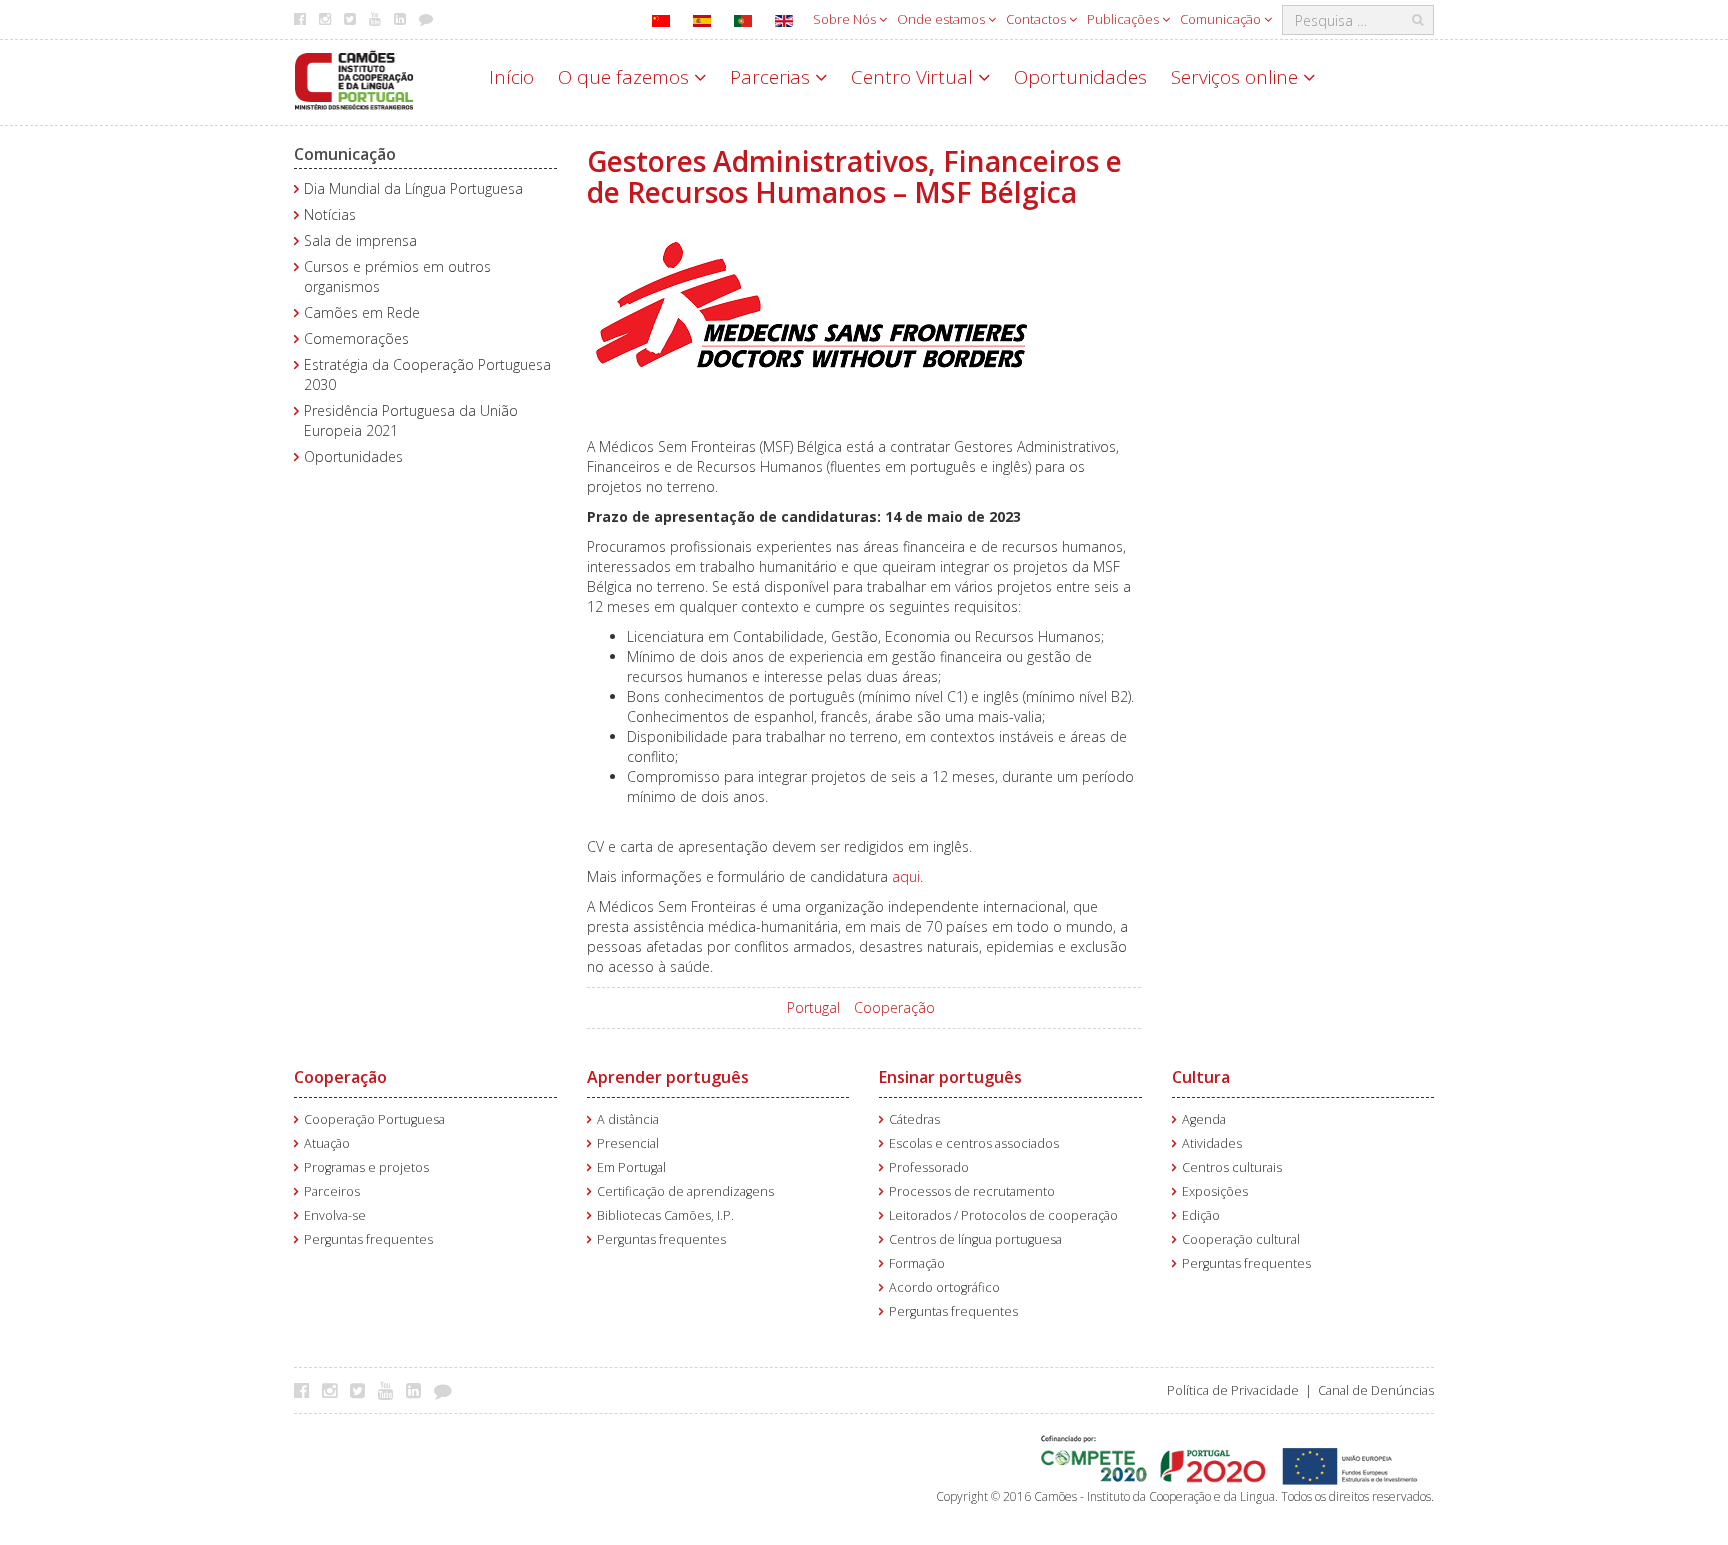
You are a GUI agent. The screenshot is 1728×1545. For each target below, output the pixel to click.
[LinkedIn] (418, 1390)
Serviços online (1237, 77)
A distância (628, 1119)
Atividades (1212, 1143)
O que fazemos (626, 77)
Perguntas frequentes (368, 1239)
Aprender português (668, 1077)
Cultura (1201, 1077)
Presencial (628, 1143)
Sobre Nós (846, 19)
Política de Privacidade (1233, 1390)
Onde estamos (942, 19)
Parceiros (332, 1191)
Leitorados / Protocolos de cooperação (1003, 1215)
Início (511, 77)
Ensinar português (950, 1077)
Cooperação (894, 1007)
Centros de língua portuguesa (975, 1239)
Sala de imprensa (360, 240)
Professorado (929, 1167)
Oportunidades (1080, 77)
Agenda (1204, 1119)
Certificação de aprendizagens (685, 1191)
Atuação (327, 1143)
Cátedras (914, 1119)
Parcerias (772, 77)
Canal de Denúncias (1376, 1390)
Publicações (1124, 19)
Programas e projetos (366, 1167)
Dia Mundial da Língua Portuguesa (413, 188)
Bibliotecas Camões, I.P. (665, 1215)
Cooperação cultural (1241, 1239)
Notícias (330, 214)
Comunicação (1222, 19)
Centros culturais (1232, 1167)
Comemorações (356, 338)
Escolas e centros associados (974, 1143)
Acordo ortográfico (944, 1287)
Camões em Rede (362, 312)
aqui (906, 876)
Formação (917, 1263)
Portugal (813, 1007)
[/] (354, 78)
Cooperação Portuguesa (374, 1119)
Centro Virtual (914, 77)
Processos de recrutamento (972, 1191)
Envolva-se (335, 1215)
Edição (1201, 1215)
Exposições (1215, 1191)
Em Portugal (631, 1167)
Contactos (1037, 19)
